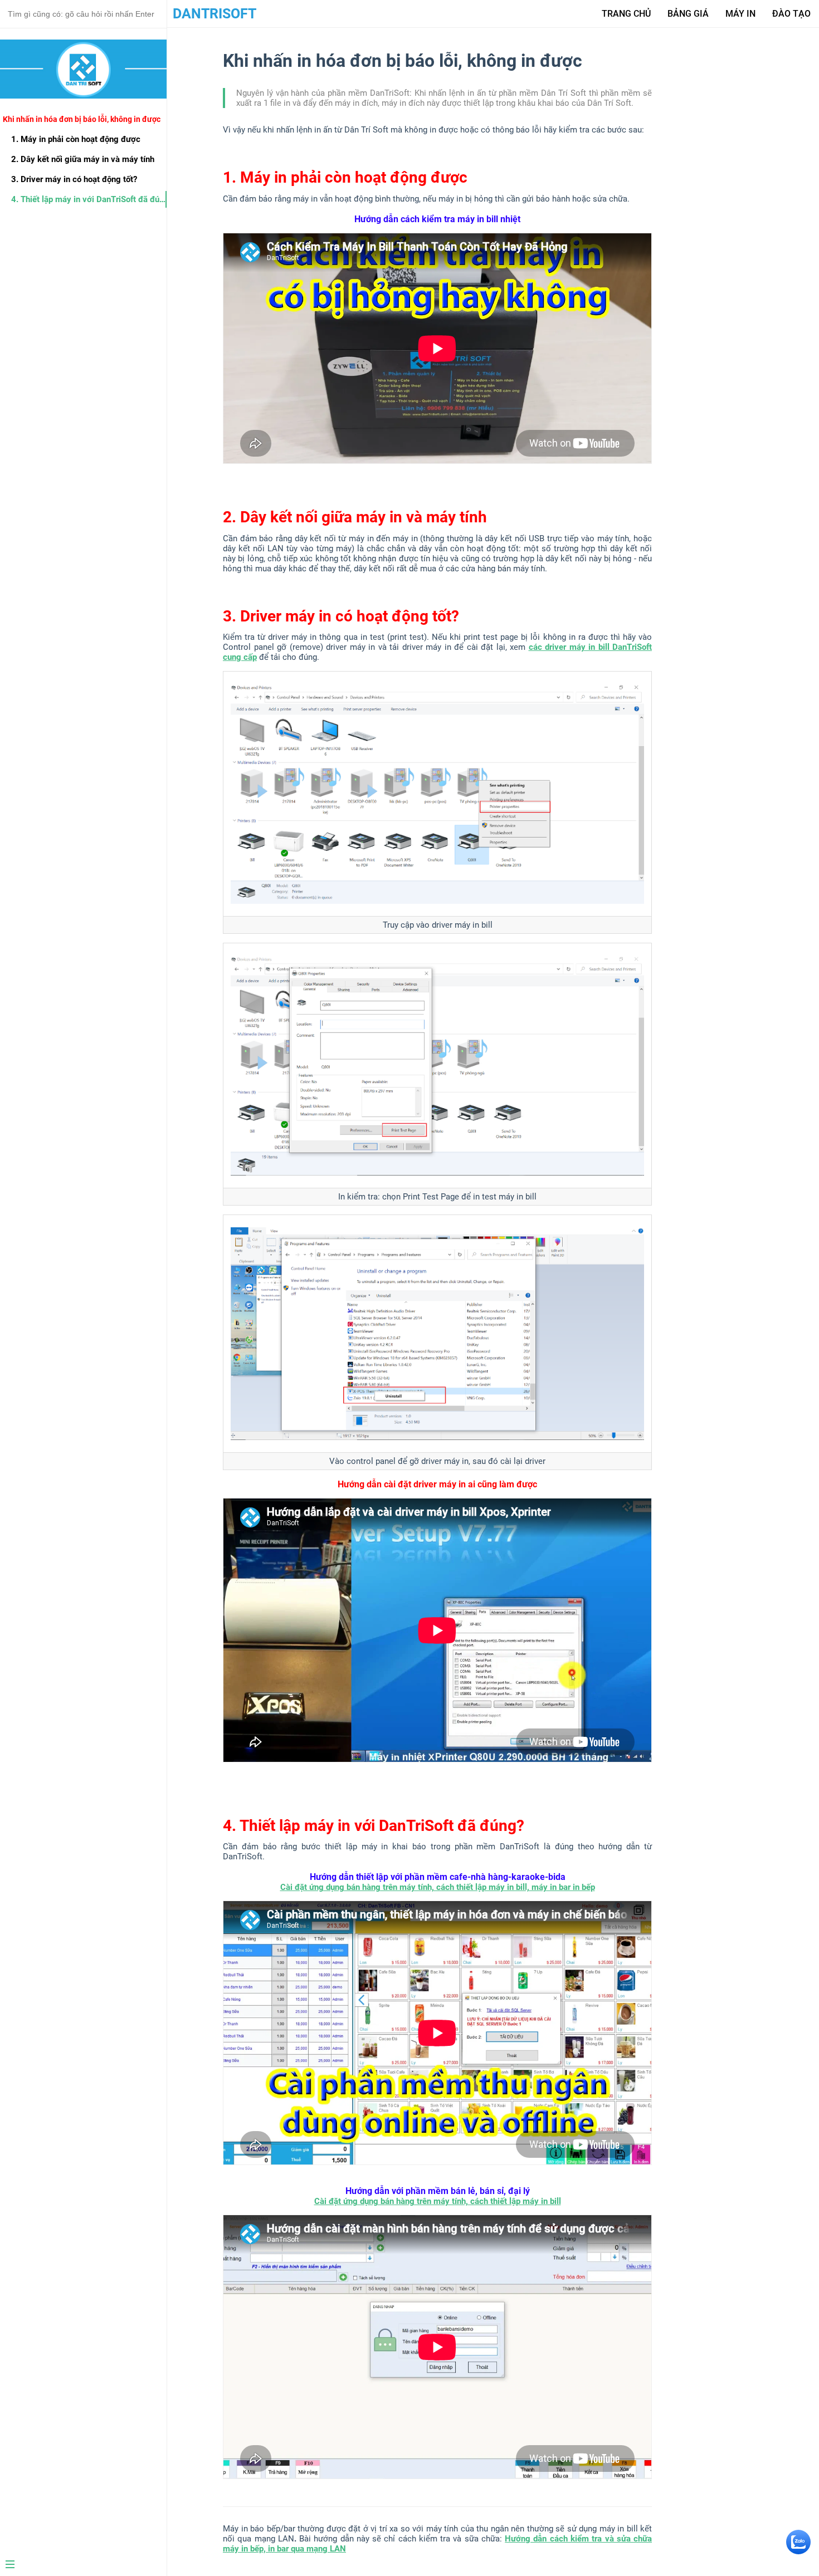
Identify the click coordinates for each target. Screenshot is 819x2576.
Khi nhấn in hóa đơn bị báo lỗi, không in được (82, 119)
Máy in (740, 14)
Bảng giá (688, 14)
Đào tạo (791, 14)
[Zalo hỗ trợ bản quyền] (798, 2551)
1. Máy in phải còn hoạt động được (76, 139)
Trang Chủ (626, 14)
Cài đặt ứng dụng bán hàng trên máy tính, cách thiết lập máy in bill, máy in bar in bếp (438, 1887)
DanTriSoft (214, 14)
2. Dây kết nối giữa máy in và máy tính (83, 159)
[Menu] (79, 2565)
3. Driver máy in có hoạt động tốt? (74, 179)
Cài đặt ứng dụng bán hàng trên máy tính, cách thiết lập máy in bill (438, 2201)
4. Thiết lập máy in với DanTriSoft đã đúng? (89, 199)
